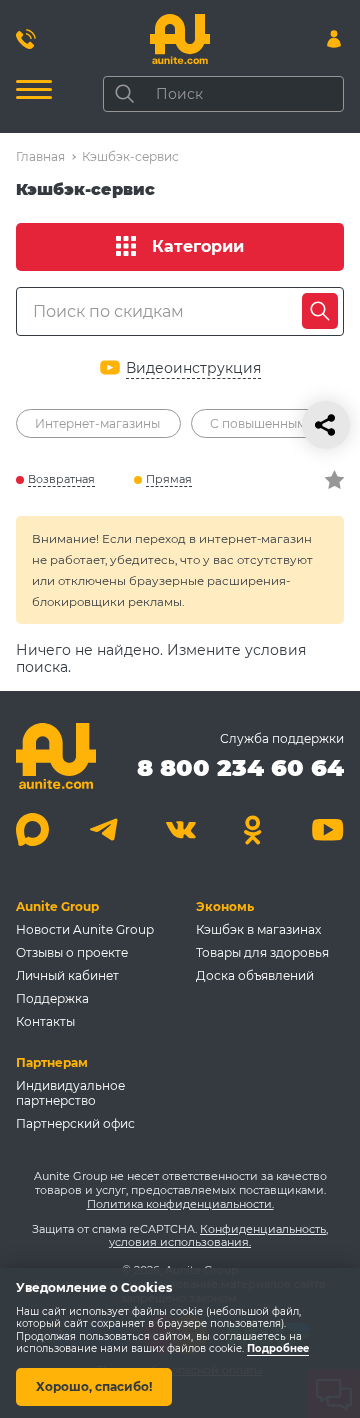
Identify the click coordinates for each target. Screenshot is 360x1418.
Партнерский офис (75, 1123)
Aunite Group (57, 906)
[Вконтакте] (180, 829)
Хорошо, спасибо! (94, 1386)
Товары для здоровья (262, 952)
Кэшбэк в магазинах (258, 929)
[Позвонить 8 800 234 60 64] (26, 39)
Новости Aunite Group (85, 929)
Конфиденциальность (263, 1229)
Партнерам (52, 1062)
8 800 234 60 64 (240, 767)
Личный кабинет (67, 975)
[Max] (32, 829)
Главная (40, 156)
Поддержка (52, 998)
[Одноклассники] (253, 829)
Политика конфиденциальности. (180, 1204)
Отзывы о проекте (72, 952)
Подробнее (278, 1349)
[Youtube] (327, 829)
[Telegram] (106, 829)
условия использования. (180, 1242)
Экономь (225, 906)
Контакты (45, 1021)
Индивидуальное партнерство (70, 1093)
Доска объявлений (255, 975)
